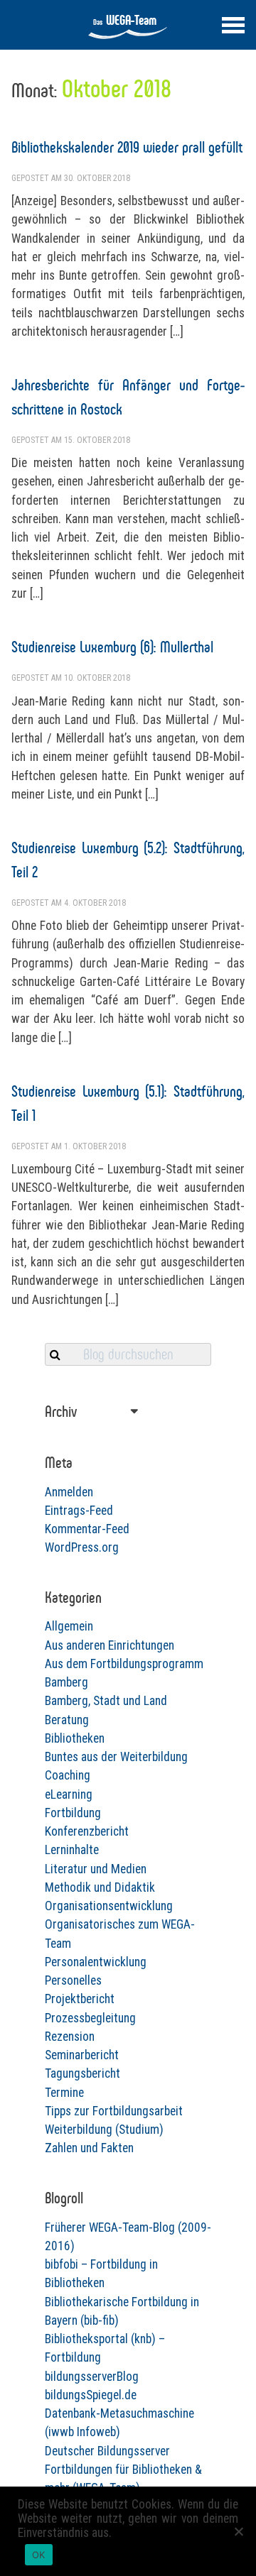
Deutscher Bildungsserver (107, 2451)
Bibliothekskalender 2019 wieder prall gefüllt (127, 147)
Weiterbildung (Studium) (104, 2130)
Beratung (67, 1720)
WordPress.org (82, 1547)
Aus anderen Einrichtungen (110, 1645)
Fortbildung (73, 1813)
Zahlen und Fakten (89, 2148)
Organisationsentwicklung (109, 1906)
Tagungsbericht (82, 2073)
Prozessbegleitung (90, 2018)
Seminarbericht (82, 2055)
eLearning (69, 1794)
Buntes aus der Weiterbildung (116, 1757)
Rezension (70, 2037)
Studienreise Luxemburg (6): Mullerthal (112, 647)
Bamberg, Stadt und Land (106, 1701)
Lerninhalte (72, 1850)
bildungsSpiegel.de (91, 2395)
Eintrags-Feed (79, 1511)
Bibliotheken (75, 1738)
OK (39, 2555)
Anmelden (69, 1492)
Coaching (68, 1775)
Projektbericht (80, 1999)
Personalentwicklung (96, 1962)
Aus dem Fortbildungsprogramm (124, 1664)
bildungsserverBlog (92, 2377)
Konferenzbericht (87, 1831)
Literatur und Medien (96, 1869)
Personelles (73, 1980)
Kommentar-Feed (87, 1529)
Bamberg (66, 1682)
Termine (64, 2093)
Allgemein (69, 1626)
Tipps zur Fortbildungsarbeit (114, 2111)
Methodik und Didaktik (100, 1887)
